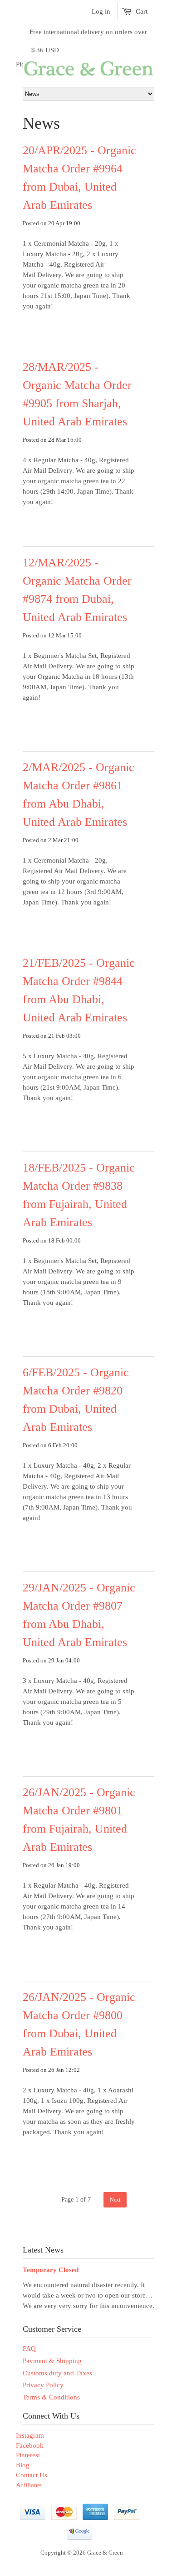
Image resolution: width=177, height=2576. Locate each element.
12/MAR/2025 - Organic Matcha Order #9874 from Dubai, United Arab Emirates (77, 590)
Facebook (30, 2445)
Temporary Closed (51, 2270)
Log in (101, 11)
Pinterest (28, 2455)
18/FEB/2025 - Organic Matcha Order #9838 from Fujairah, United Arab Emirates (79, 1195)
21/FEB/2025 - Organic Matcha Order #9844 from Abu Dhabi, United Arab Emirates (79, 990)
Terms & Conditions (51, 2397)
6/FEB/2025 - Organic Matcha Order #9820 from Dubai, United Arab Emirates (76, 1400)
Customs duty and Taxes (57, 2373)
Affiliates (29, 2485)
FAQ (29, 2349)
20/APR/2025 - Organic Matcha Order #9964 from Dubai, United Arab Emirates (79, 178)
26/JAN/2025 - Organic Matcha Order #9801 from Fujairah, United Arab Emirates (79, 1820)
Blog (23, 2465)
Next (115, 2200)
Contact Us (32, 2475)
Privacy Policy (43, 2385)
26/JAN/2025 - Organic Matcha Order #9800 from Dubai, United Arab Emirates (79, 2024)
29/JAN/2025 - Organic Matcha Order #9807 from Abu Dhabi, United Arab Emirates (79, 1615)
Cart (142, 11)
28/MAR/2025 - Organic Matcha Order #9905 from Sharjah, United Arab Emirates (77, 394)
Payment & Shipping (52, 2361)
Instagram (30, 2435)
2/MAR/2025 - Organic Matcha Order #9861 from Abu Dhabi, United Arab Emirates (79, 795)
